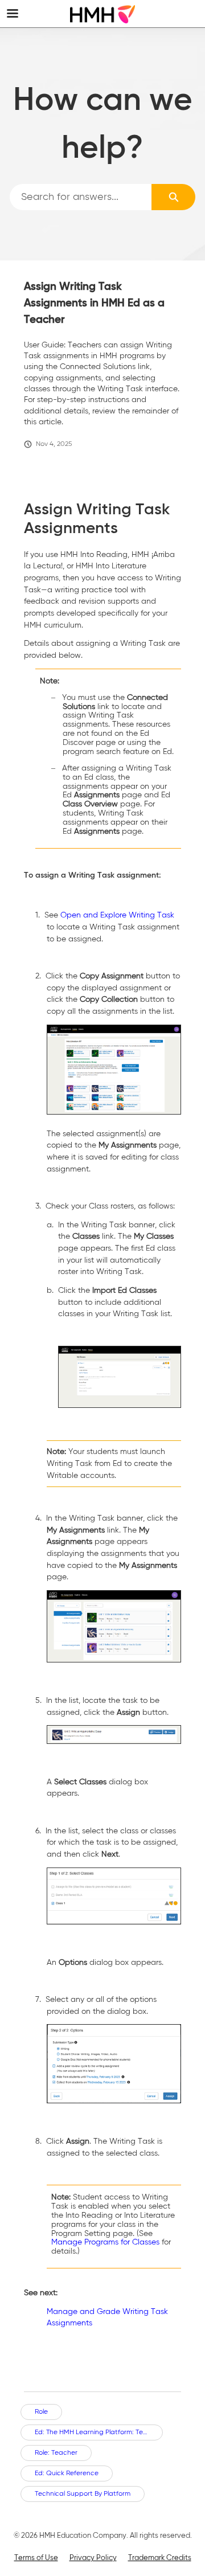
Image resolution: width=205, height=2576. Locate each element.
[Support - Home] (102, 14)
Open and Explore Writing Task (117, 915)
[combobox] (81, 197)
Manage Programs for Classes (105, 2242)
